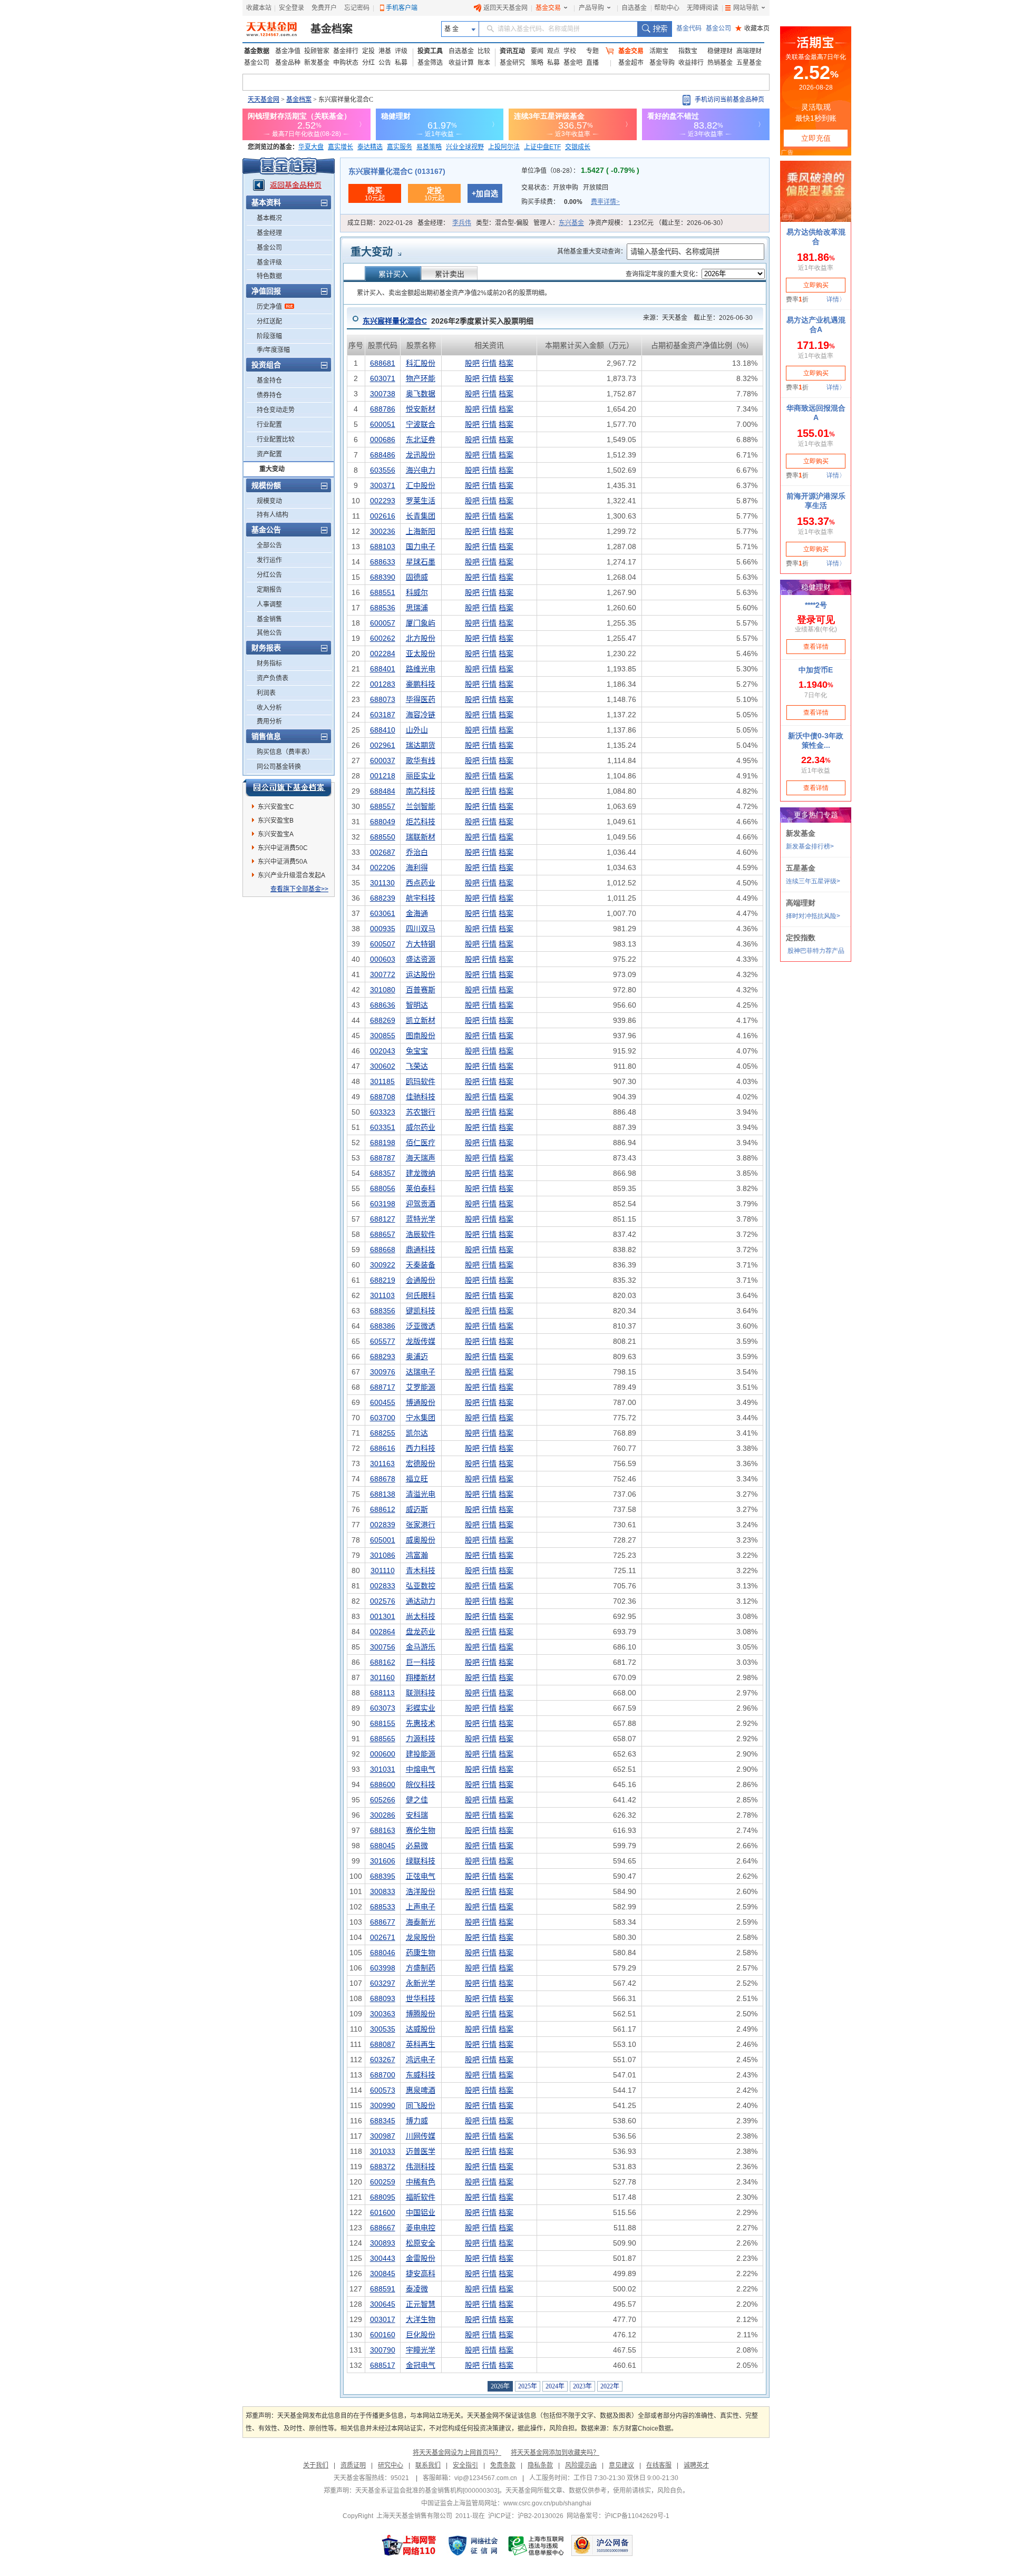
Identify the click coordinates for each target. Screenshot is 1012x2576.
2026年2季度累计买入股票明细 (448, 321)
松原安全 (421, 2243)
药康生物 (421, 1953)
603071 (383, 378)
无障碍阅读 (703, 8)
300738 (383, 394)
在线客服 (659, 2465)
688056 (383, 1188)
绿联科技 (421, 1861)
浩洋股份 (421, 1891)
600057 (383, 623)
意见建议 (621, 2465)
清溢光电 (421, 1494)
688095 (383, 2197)
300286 (383, 1815)
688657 (383, 1234)
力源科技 (421, 1739)
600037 (383, 760)
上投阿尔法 (504, 147)
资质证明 (353, 2465)
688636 (383, 1005)
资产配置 (269, 454)
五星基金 (749, 63)
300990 (383, 2105)
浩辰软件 (421, 1234)
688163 (383, 1830)
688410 (383, 730)
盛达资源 (421, 959)
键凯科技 (421, 1311)
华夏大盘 (311, 147)
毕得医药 (421, 699)
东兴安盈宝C (276, 807)
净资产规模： (658, 223)
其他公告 (269, 633)
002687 (383, 852)
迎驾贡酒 (421, 1204)
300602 (383, 1066)
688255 (383, 1433)
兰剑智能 (421, 806)
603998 (383, 1968)
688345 (383, 2121)
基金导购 (662, 63)
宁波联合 (421, 424)
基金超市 (631, 63)
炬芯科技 (421, 822)
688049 (383, 822)
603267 (383, 2060)
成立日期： (380, 223)
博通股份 (421, 1402)
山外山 (417, 730)
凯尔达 (417, 1433)
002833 (383, 1586)
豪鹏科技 (421, 684)
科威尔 (417, 592)
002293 (383, 501)
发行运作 (269, 560)
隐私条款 (540, 2465)
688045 (383, 1846)
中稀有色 (421, 2182)
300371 (383, 485)
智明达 (417, 1005)
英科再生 (421, 2044)
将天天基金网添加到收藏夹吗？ (555, 2453)
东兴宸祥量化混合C (395, 321)
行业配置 (269, 425)
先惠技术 (421, 1723)
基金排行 (346, 51)
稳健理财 (720, 51)
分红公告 (269, 575)
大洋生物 (421, 2319)
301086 (383, 1555)
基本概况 (269, 218)
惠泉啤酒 (421, 2090)
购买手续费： (571, 202)
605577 (383, 1341)
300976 (383, 1372)
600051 (383, 424)
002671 (383, 1937)
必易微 (417, 1846)
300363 (383, 2014)
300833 (383, 1891)
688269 (383, 1020)
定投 (368, 51)
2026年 (500, 2386)
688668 (383, 1250)
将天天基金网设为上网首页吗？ (457, 2453)
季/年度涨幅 (273, 350)
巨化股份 (421, 2335)
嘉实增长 (340, 147)
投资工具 (430, 51)
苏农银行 (421, 1112)
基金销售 (269, 619)
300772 (383, 974)
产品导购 (591, 8)
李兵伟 (462, 223)
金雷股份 (421, 2258)
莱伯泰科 (421, 1188)
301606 (383, 1861)
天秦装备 (421, 1265)
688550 (383, 837)
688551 (383, 592)
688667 (383, 2228)
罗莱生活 (421, 501)
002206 (383, 867)
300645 (383, 2304)
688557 (383, 806)
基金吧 (573, 63)
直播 (592, 63)
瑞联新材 (421, 837)
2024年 (555, 2386)
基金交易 (548, 8)
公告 (385, 63)
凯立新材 (421, 1020)
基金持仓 (269, 380)
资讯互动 (512, 51)
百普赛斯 (421, 990)
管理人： (559, 223)
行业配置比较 (276, 440)
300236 (383, 531)
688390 (383, 577)
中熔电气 (421, 1769)
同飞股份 (421, 2105)
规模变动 (269, 501)
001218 (383, 776)
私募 (401, 63)
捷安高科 (421, 2273)
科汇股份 (421, 363)
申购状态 (346, 63)
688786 (383, 409)
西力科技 (421, 1448)
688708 (383, 1097)
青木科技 (421, 1570)
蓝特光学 (421, 1219)
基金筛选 (430, 63)
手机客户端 (402, 8)
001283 (383, 684)
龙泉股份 (421, 1937)
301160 (382, 1677)
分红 (368, 63)
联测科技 (421, 1693)
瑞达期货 (421, 745)
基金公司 (718, 28)
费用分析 (269, 721)
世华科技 (421, 1998)
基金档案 (332, 29)
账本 (484, 63)
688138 (383, 1494)
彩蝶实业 (421, 1708)
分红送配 (269, 321)
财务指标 (269, 663)
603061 (383, 913)
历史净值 (269, 307)
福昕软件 (421, 2197)
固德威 (417, 577)
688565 (383, 1739)
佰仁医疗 (421, 1143)
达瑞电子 (421, 1372)
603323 (383, 1112)
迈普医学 (421, 2151)
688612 (383, 1509)
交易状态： (565, 188)
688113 (382, 1693)
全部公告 (269, 545)
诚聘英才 (696, 2465)
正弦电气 (421, 1876)
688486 (383, 455)
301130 (382, 883)
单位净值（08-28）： (580, 171)
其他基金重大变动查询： (592, 251)
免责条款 (503, 2465)
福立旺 (417, 1479)
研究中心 (391, 2465)
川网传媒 (421, 2136)
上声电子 (421, 1907)
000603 (383, 959)
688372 (383, 2167)
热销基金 (720, 63)
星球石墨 (421, 562)
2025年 (528, 2386)
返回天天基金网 (505, 8)
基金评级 (269, 262)
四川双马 (421, 929)
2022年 (610, 2386)
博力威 (417, 2121)
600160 (383, 2335)
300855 (383, 1036)
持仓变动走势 (276, 410)
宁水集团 (421, 1418)
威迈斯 (417, 1509)
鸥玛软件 (421, 1081)
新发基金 (317, 63)
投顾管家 (317, 51)
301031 (383, 1769)
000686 (383, 440)
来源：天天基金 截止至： (695, 318)
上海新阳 (421, 531)
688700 (383, 2075)
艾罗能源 (421, 1387)
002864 (383, 1632)
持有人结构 (273, 515)
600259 (383, 2182)
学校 (570, 51)
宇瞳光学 (421, 2350)
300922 (383, 1265)
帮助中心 (667, 8)
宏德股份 (421, 1463)
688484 (383, 791)
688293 (383, 1357)
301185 (382, 1081)
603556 (383, 470)
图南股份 (421, 1036)
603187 (383, 715)
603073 (383, 1708)
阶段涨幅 (269, 336)
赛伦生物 (421, 1830)
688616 (383, 1448)
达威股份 (421, 2029)
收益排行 (691, 63)
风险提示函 (581, 2465)
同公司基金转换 (279, 767)
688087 (383, 2044)
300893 (383, 2243)
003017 (383, 2319)
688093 (383, 1998)
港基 (385, 51)
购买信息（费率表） (285, 752)
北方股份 (421, 638)
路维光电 (421, 669)
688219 (383, 1280)
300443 (383, 2258)
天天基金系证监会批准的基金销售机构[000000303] (427, 2491)
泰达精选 (370, 147)
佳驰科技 (421, 1097)
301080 (383, 990)
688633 (383, 562)
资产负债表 (273, 678)
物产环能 (421, 378)
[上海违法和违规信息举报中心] (537, 2545)
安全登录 (291, 8)
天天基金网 (264, 100)
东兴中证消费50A (283, 862)
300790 (383, 2350)
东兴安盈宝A (276, 834)
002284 (383, 653)
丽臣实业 (421, 776)
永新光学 (421, 1983)
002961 (383, 745)
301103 (382, 1295)
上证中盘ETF (542, 147)
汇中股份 (421, 485)
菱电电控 (421, 2228)
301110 (383, 1570)
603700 (383, 1418)
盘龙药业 (421, 1632)
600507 (383, 944)
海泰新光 (421, 1922)
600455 (383, 1402)
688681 (383, 363)
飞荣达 (417, 1066)
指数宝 (688, 51)
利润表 (266, 693)
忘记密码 (357, 8)
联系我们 (428, 2465)
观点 (553, 51)
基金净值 (288, 51)
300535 (383, 2029)
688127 (383, 1219)
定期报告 (269, 590)
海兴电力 (421, 470)
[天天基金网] (273, 29)
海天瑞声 (421, 1158)
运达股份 (421, 974)
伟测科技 (421, 2167)
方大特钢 (421, 944)
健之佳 (417, 1800)
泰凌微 (417, 2289)
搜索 (654, 29)
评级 (401, 51)
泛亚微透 (421, 1326)
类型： (502, 223)
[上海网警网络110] (409, 2545)
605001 (383, 1540)
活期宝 (659, 51)
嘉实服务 (400, 147)
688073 (383, 699)
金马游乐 (421, 1647)
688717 (383, 1387)
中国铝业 (421, 2212)
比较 (484, 51)
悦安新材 (421, 409)
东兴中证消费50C (283, 848)
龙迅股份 (421, 455)
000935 (383, 929)
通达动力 (421, 1601)
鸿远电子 (421, 2060)
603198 (383, 1204)
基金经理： (444, 223)
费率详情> (605, 202)
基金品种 (288, 63)
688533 (383, 1907)
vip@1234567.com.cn (486, 2478)
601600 (383, 2212)
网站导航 (746, 8)
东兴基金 (571, 223)
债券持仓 (269, 395)
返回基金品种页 (296, 185)
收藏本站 (259, 8)
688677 (383, 1922)
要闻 (537, 51)
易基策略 (429, 147)
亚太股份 (421, 653)
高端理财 (749, 51)
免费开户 (324, 8)
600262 (383, 638)
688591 (383, 2289)
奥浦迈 (417, 1357)
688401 (383, 669)
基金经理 (269, 233)
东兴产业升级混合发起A (291, 875)
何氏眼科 (421, 1295)
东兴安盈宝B (276, 821)
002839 (383, 1525)
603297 (383, 1983)
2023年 (582, 2386)
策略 (537, 63)
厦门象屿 (421, 623)
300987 (383, 2136)
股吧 (472, 363)
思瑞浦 (417, 608)
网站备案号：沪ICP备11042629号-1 (618, 2516)
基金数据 (257, 51)
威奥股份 (421, 1540)
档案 (506, 363)
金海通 (417, 913)
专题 (592, 51)
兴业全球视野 (465, 147)
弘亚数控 (421, 1586)
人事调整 (269, 604)
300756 (383, 1647)
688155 (383, 1723)
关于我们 (316, 2465)
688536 (383, 608)
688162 (383, 1662)
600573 (383, 2090)
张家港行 (421, 1525)
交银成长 (578, 147)
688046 (383, 1953)
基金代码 (689, 28)
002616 (383, 516)
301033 (383, 2151)
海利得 (417, 867)
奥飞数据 (421, 394)
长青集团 (421, 516)
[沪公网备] (602, 2545)
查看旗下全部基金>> (299, 889)
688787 (383, 1158)
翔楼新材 (421, 1677)
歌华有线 (421, 760)
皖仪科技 (421, 1784)
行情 (489, 363)
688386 (383, 1326)
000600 (383, 1754)
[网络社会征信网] (473, 2545)
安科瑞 (417, 1815)
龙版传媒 (421, 1341)
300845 (383, 2273)
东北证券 (421, 440)
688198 (383, 1143)
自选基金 (634, 8)
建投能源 (421, 1754)
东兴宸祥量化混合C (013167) (397, 171)
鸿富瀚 (417, 1555)
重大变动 (272, 469)
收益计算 (461, 63)
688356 (383, 1311)
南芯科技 (421, 791)
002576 (383, 1601)
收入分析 (269, 708)
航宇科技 (421, 898)
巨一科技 (421, 1662)
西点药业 (421, 883)
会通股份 (421, 1280)
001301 (383, 1616)
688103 (383, 547)
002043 (383, 1051)
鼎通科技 (421, 1250)
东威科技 (421, 2075)
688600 (383, 1784)
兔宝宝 (417, 1051)
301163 (382, 1463)
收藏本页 (752, 28)
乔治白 (417, 852)
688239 (383, 898)
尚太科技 (421, 1616)
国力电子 (421, 547)
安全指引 (465, 2465)
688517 (383, 2365)
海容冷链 (421, 715)
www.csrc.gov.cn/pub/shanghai (547, 2503)
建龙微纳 (421, 1173)
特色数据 (269, 276)
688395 (383, 1876)
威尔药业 (421, 1127)
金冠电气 (421, 2365)
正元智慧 (421, 2304)
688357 (383, 1173)
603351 (383, 1127)
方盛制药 (421, 1968)
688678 (383, 1479)
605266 (383, 1800)
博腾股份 (421, 2014)
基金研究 (512, 63)
